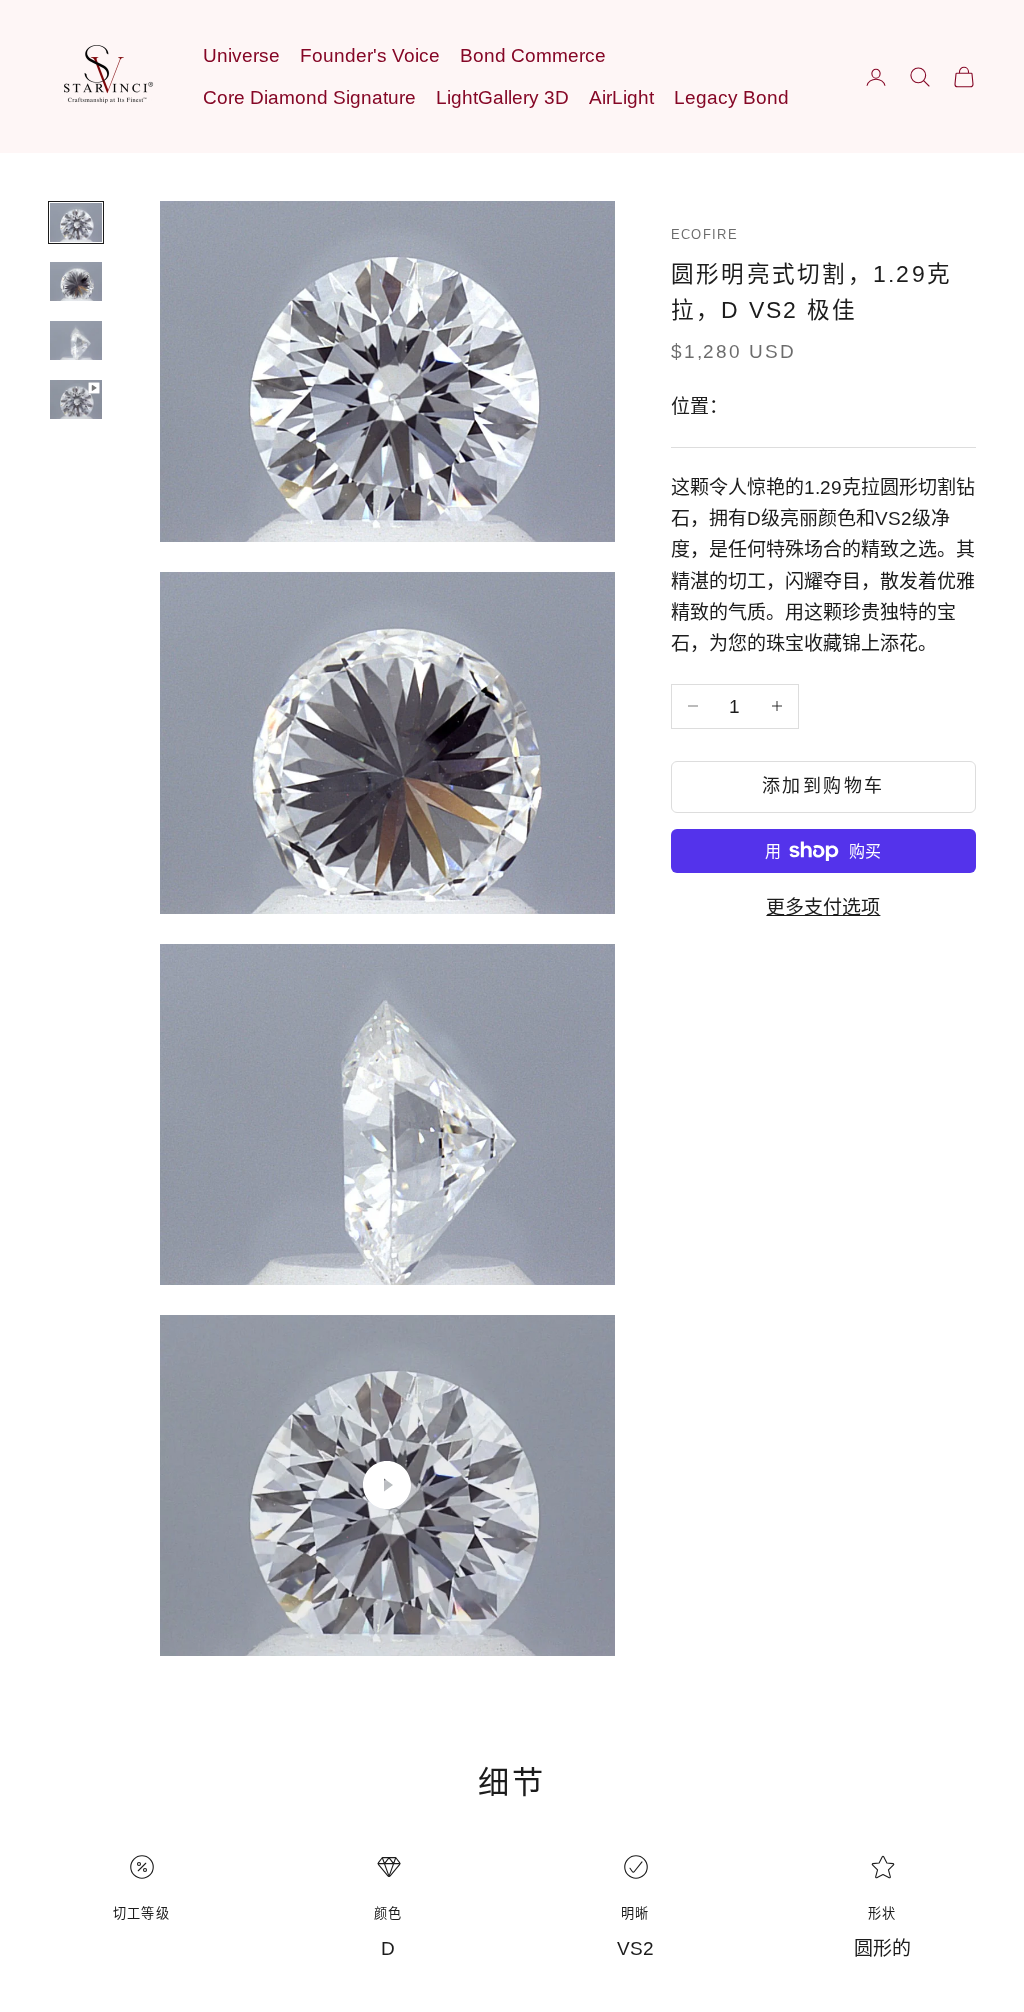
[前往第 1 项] (76, 222)
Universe (241, 55)
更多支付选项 (823, 907)
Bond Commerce (533, 55)
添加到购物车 (823, 786)
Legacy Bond (731, 97)
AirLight (621, 97)
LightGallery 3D (502, 97)
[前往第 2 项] (76, 281)
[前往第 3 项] (76, 340)
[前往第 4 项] (76, 399)
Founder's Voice (370, 55)
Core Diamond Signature (309, 97)
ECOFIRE (704, 234)
